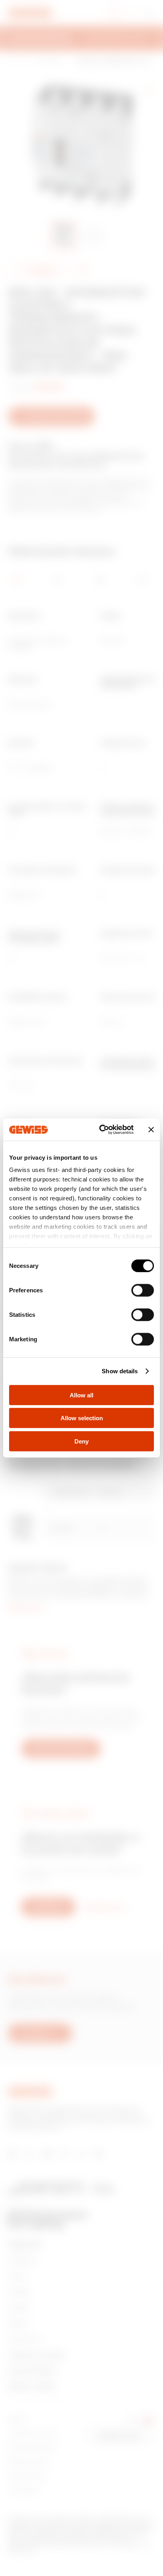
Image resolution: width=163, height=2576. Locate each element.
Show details (120, 1371)
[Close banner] (151, 1130)
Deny (81, 1441)
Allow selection (82, 1418)
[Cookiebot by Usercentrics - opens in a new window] (101, 1130)
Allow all (81, 1395)
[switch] (143, 1290)
